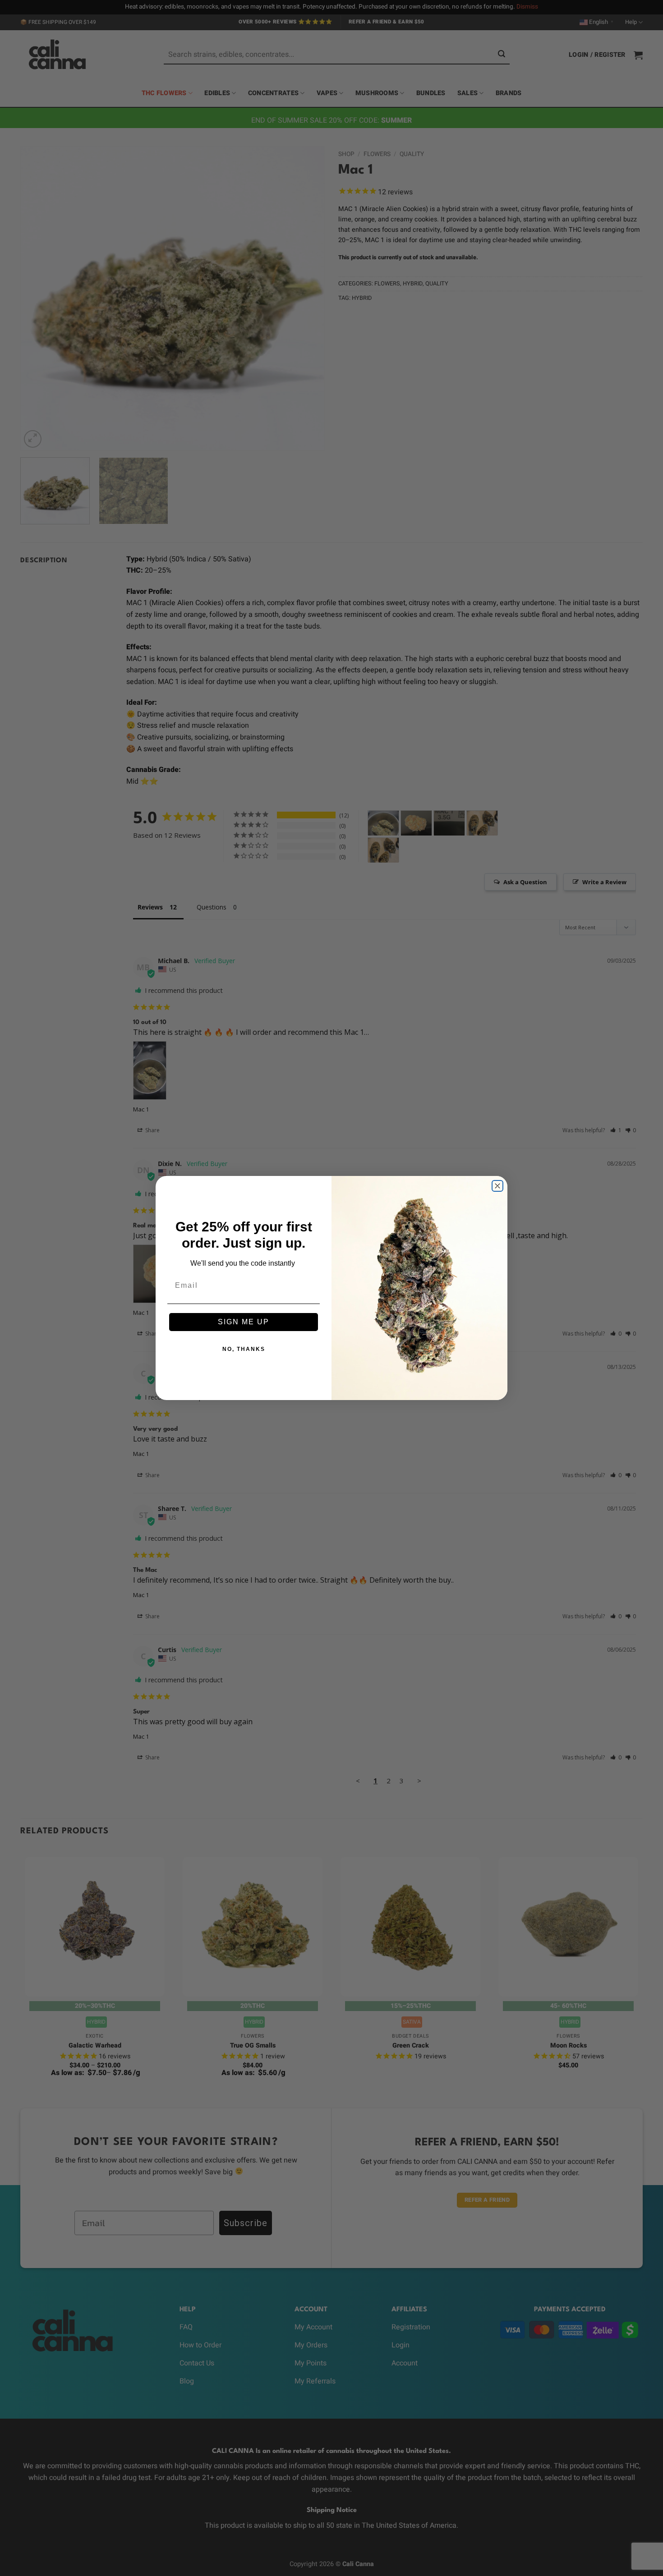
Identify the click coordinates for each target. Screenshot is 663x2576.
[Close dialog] (497, 1186)
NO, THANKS (244, 1349)
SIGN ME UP (244, 1322)
